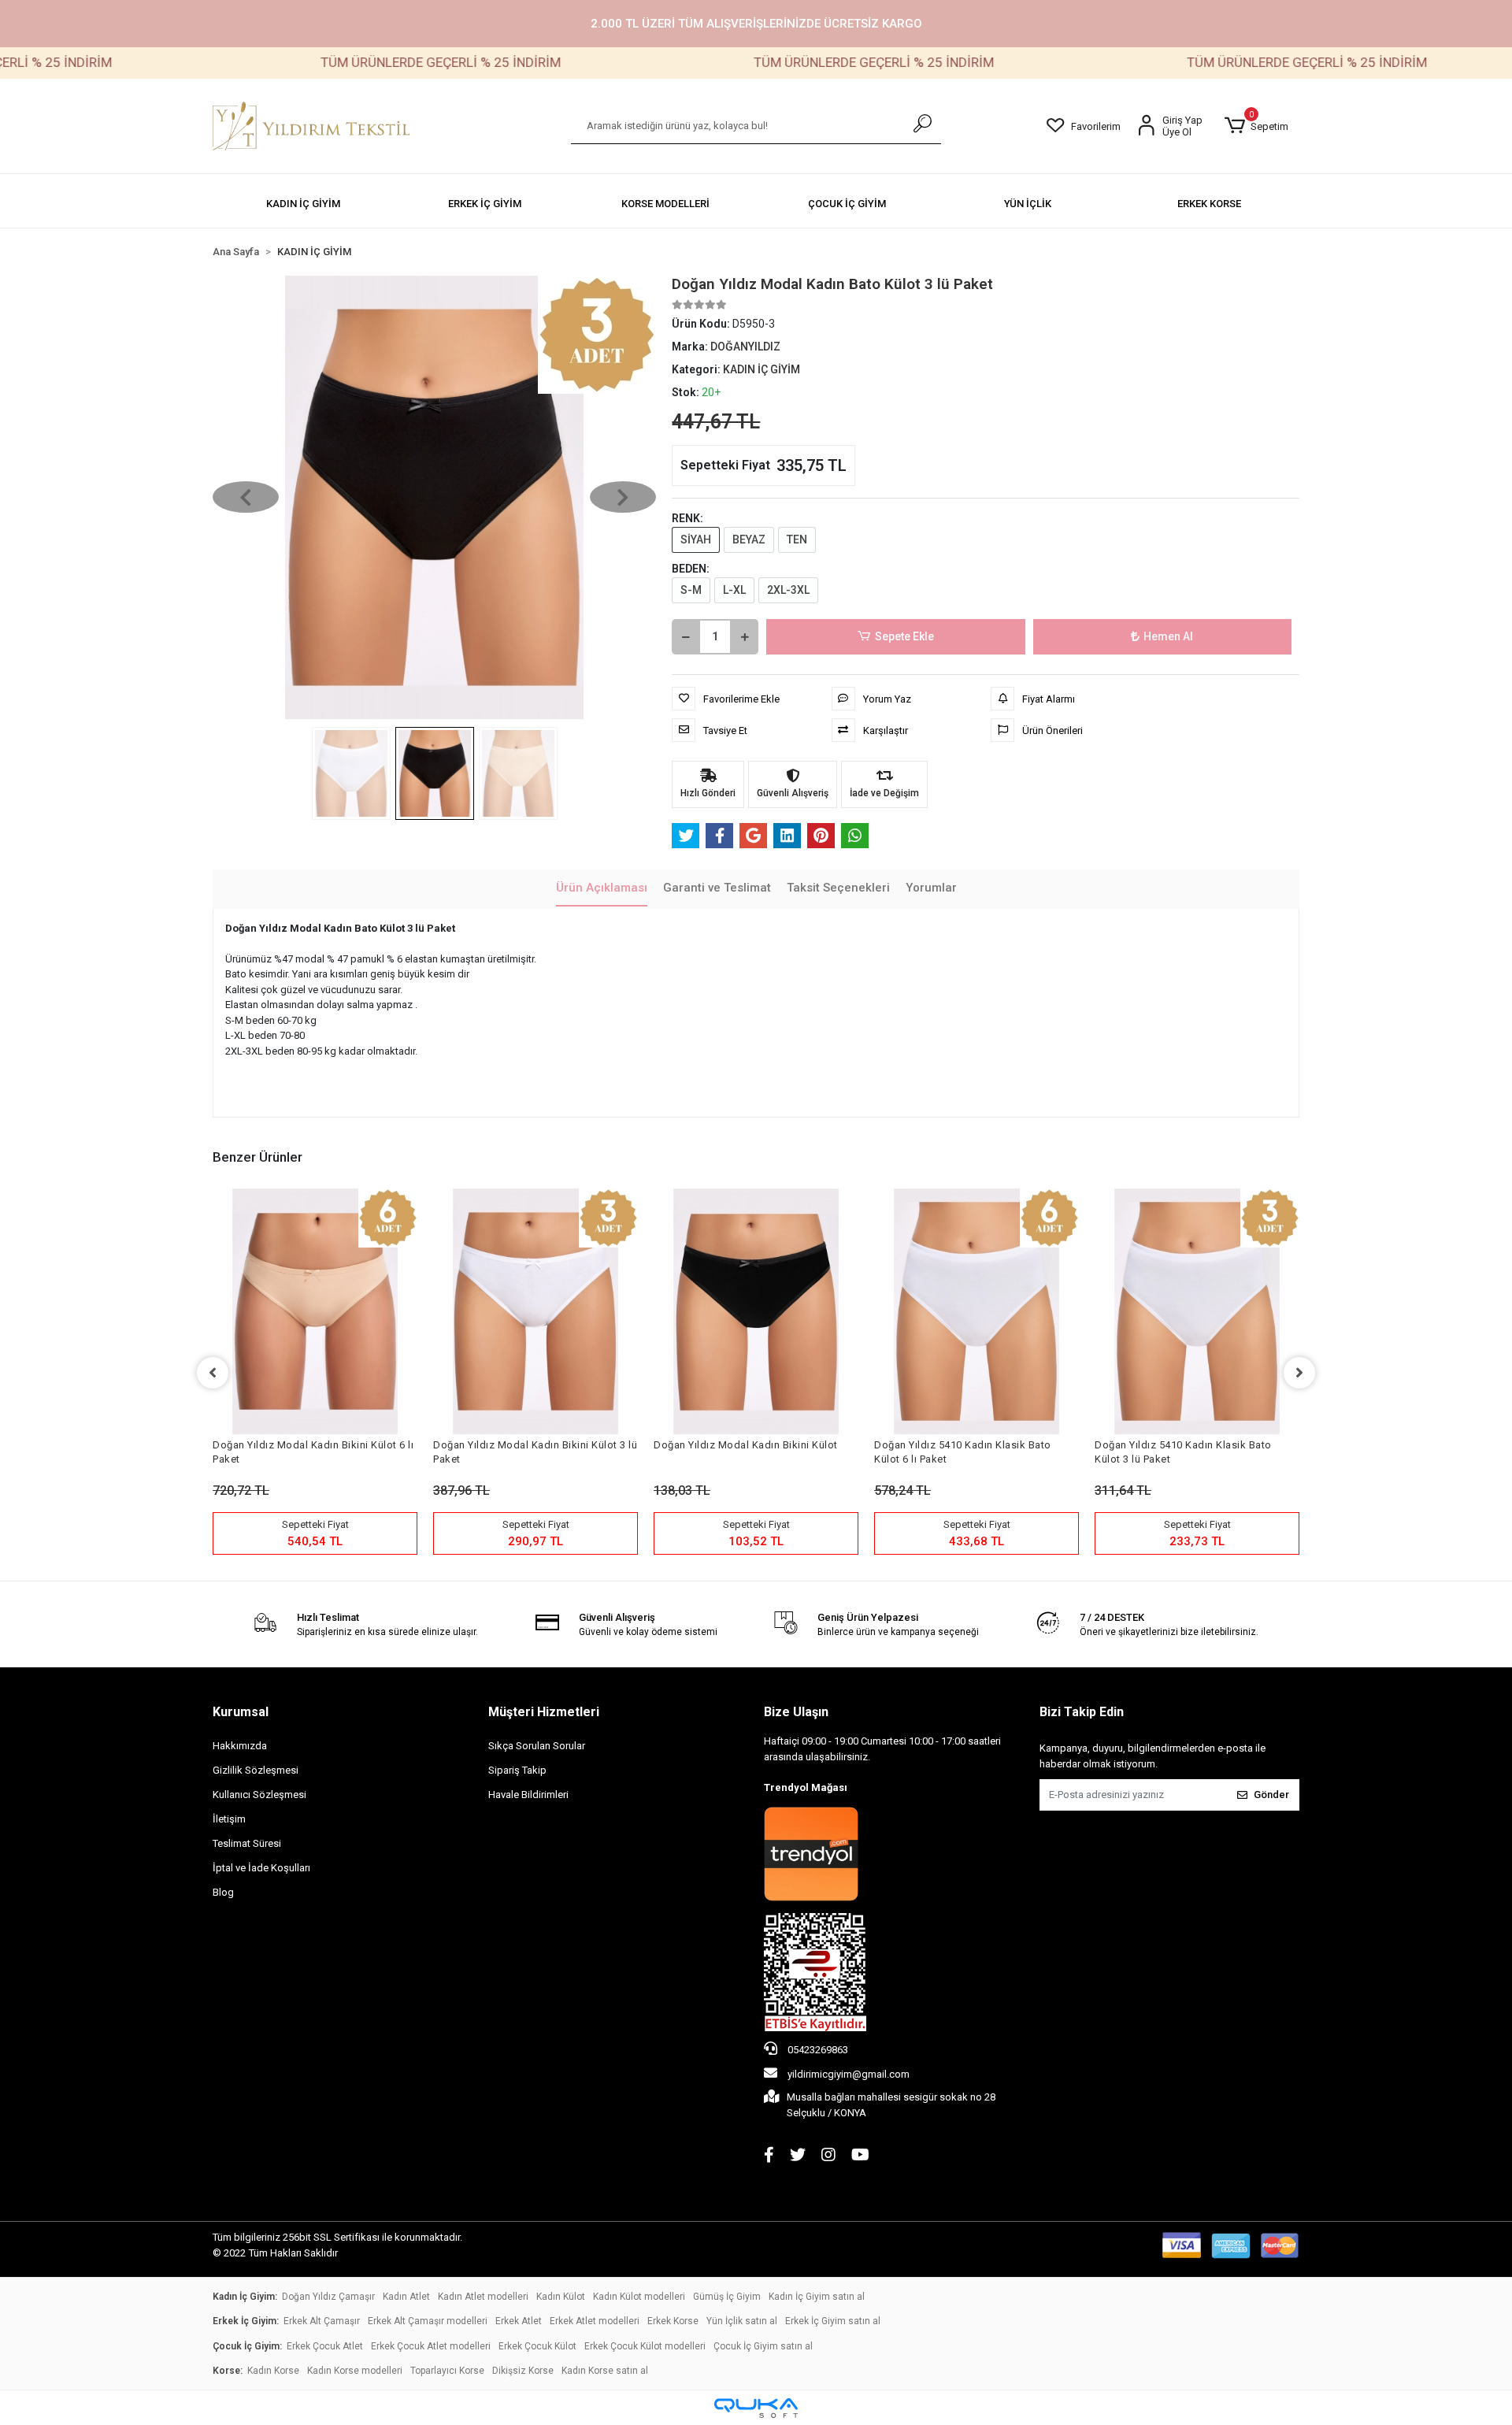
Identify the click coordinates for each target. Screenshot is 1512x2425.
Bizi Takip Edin (1082, 1712)
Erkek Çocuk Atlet (325, 2346)
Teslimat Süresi (247, 1843)
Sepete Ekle (904, 636)
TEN (797, 540)
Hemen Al (1168, 636)
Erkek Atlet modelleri (595, 2321)
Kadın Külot (561, 2297)
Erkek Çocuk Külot (537, 2346)
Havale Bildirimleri (528, 1795)
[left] (213, 1373)
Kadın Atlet (406, 2297)
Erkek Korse (673, 2321)
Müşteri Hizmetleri (544, 1712)
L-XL (734, 590)
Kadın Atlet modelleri (483, 2297)
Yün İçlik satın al (742, 2321)
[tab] (602, 889)
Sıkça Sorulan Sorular (537, 1746)
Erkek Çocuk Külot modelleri (645, 2346)
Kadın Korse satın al (605, 2371)
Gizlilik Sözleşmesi (256, 1770)
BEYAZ (749, 540)
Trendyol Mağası (806, 1787)
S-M (691, 590)
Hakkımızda (240, 1746)
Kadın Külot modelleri (639, 2297)
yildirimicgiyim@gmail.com (849, 2074)
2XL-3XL (788, 590)
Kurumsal (241, 1712)
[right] (1299, 1373)
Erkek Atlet (519, 2321)
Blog (223, 1892)
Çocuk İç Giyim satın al (763, 2346)
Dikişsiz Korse (523, 2371)
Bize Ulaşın (796, 1712)
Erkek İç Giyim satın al (833, 2321)
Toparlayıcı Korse (447, 2371)
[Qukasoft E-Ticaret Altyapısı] (756, 2408)
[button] (1256, 126)
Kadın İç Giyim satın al (817, 2297)
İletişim (229, 1819)
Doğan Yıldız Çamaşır (328, 2297)
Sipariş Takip (517, 1770)
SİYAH (696, 540)
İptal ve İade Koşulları (261, 1868)
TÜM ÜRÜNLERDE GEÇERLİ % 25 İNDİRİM (359, 62)
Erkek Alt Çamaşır (322, 2321)
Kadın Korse (273, 2371)
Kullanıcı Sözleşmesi (259, 1795)
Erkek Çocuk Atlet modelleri (431, 2346)
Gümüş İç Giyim (727, 2297)
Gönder (1271, 1795)
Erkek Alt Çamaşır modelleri (428, 2321)
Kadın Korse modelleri (355, 2371)
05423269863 (817, 2050)
